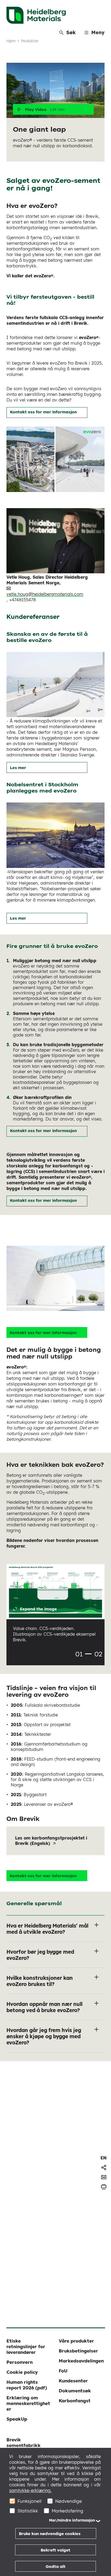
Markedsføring (67, 2511)
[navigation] (104, 2158)
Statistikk (28, 2511)
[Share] (104, 2167)
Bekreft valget (55, 2550)
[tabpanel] (55, 1607)
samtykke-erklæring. (30, 2490)
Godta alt (55, 2566)
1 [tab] (88, 1654)
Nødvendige (69, 2501)
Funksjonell (30, 2501)
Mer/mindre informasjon (72, 2520)
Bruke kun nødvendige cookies (50, 2534)
